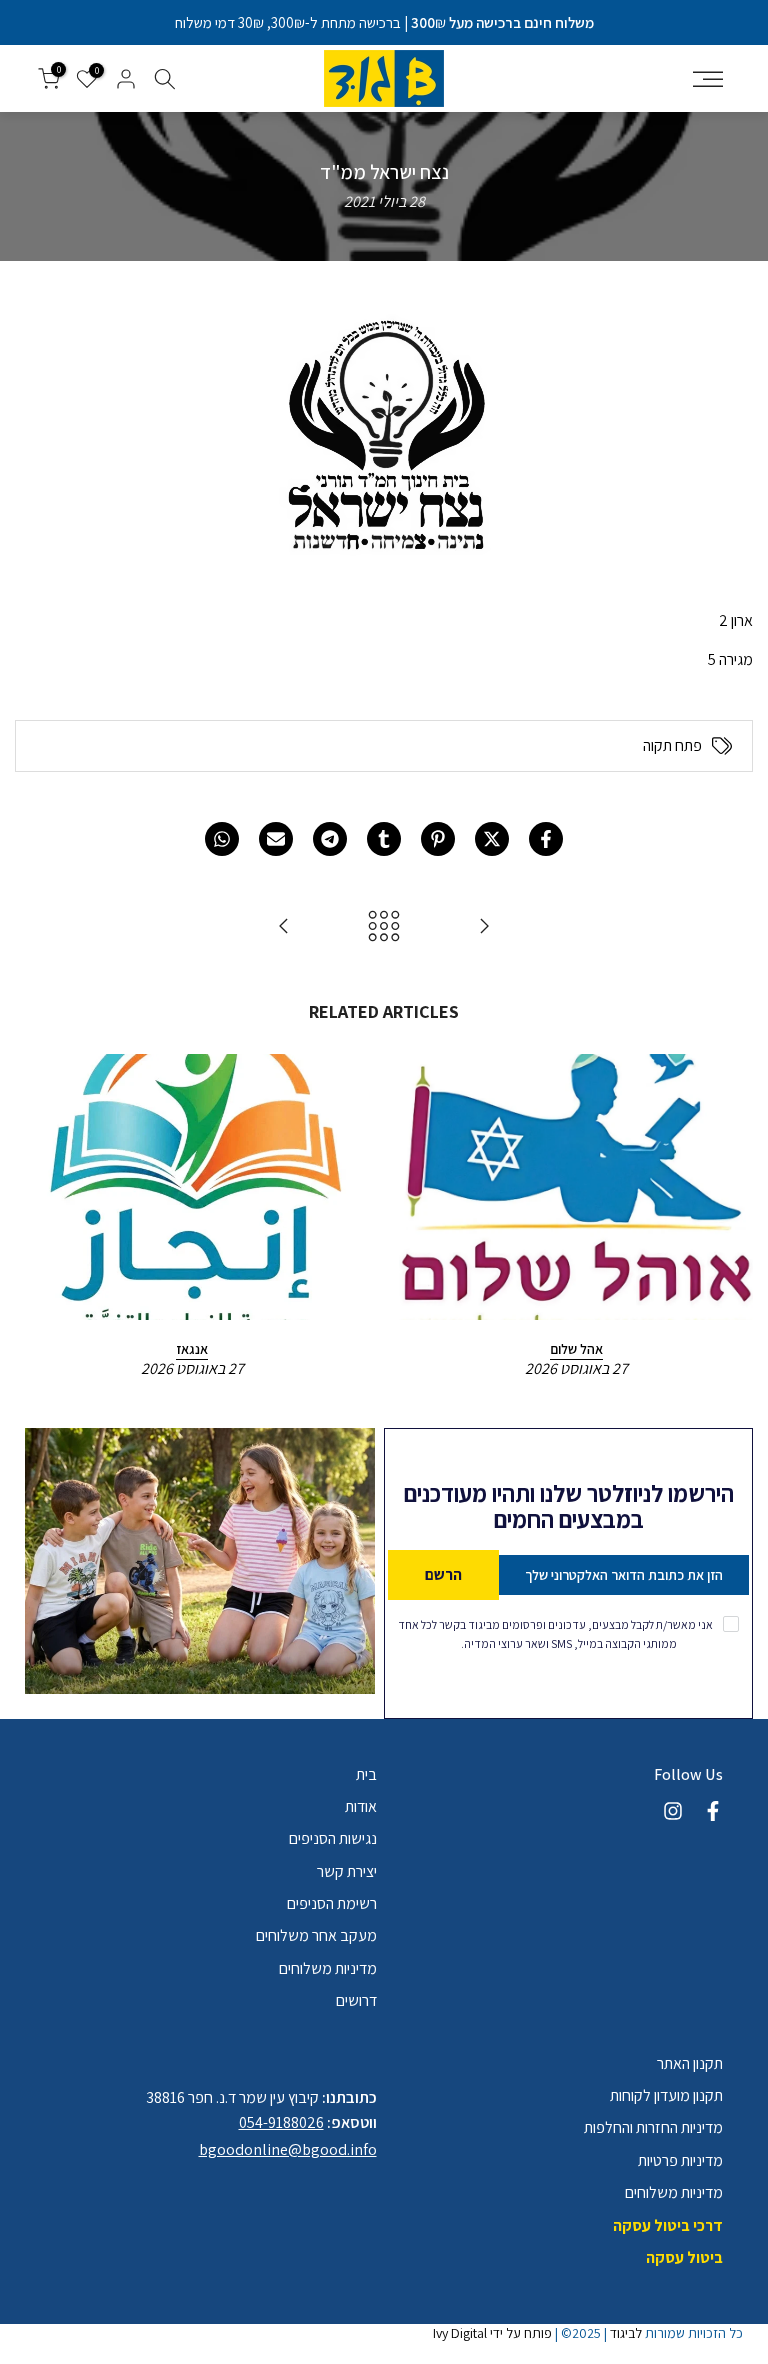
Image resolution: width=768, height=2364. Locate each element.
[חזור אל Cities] (384, 927)
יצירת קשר (347, 1871)
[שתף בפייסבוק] (546, 839)
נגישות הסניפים (333, 1838)
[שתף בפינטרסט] (438, 839)
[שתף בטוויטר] (492, 839)
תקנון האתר (690, 2063)
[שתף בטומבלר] (384, 839)
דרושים (356, 2000)
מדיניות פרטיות (680, 2160)
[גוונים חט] (284, 927)
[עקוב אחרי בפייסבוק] (713, 1811)
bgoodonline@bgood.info (288, 2149)
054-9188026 (281, 2122)
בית (366, 1774)
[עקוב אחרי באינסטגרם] (673, 1811)
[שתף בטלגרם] (330, 839)
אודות (361, 1806)
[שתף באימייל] (276, 839)
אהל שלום (576, 1348)
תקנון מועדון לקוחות (666, 2095)
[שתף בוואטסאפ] (222, 839)
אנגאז (192, 1348)
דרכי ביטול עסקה (668, 2225)
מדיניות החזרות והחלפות (653, 2127)
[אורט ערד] (484, 927)
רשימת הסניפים (332, 1903)
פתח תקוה (672, 746)
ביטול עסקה (684, 2257)
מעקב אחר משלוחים (316, 1935)
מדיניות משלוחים (328, 1968)
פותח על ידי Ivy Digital (492, 2333)
